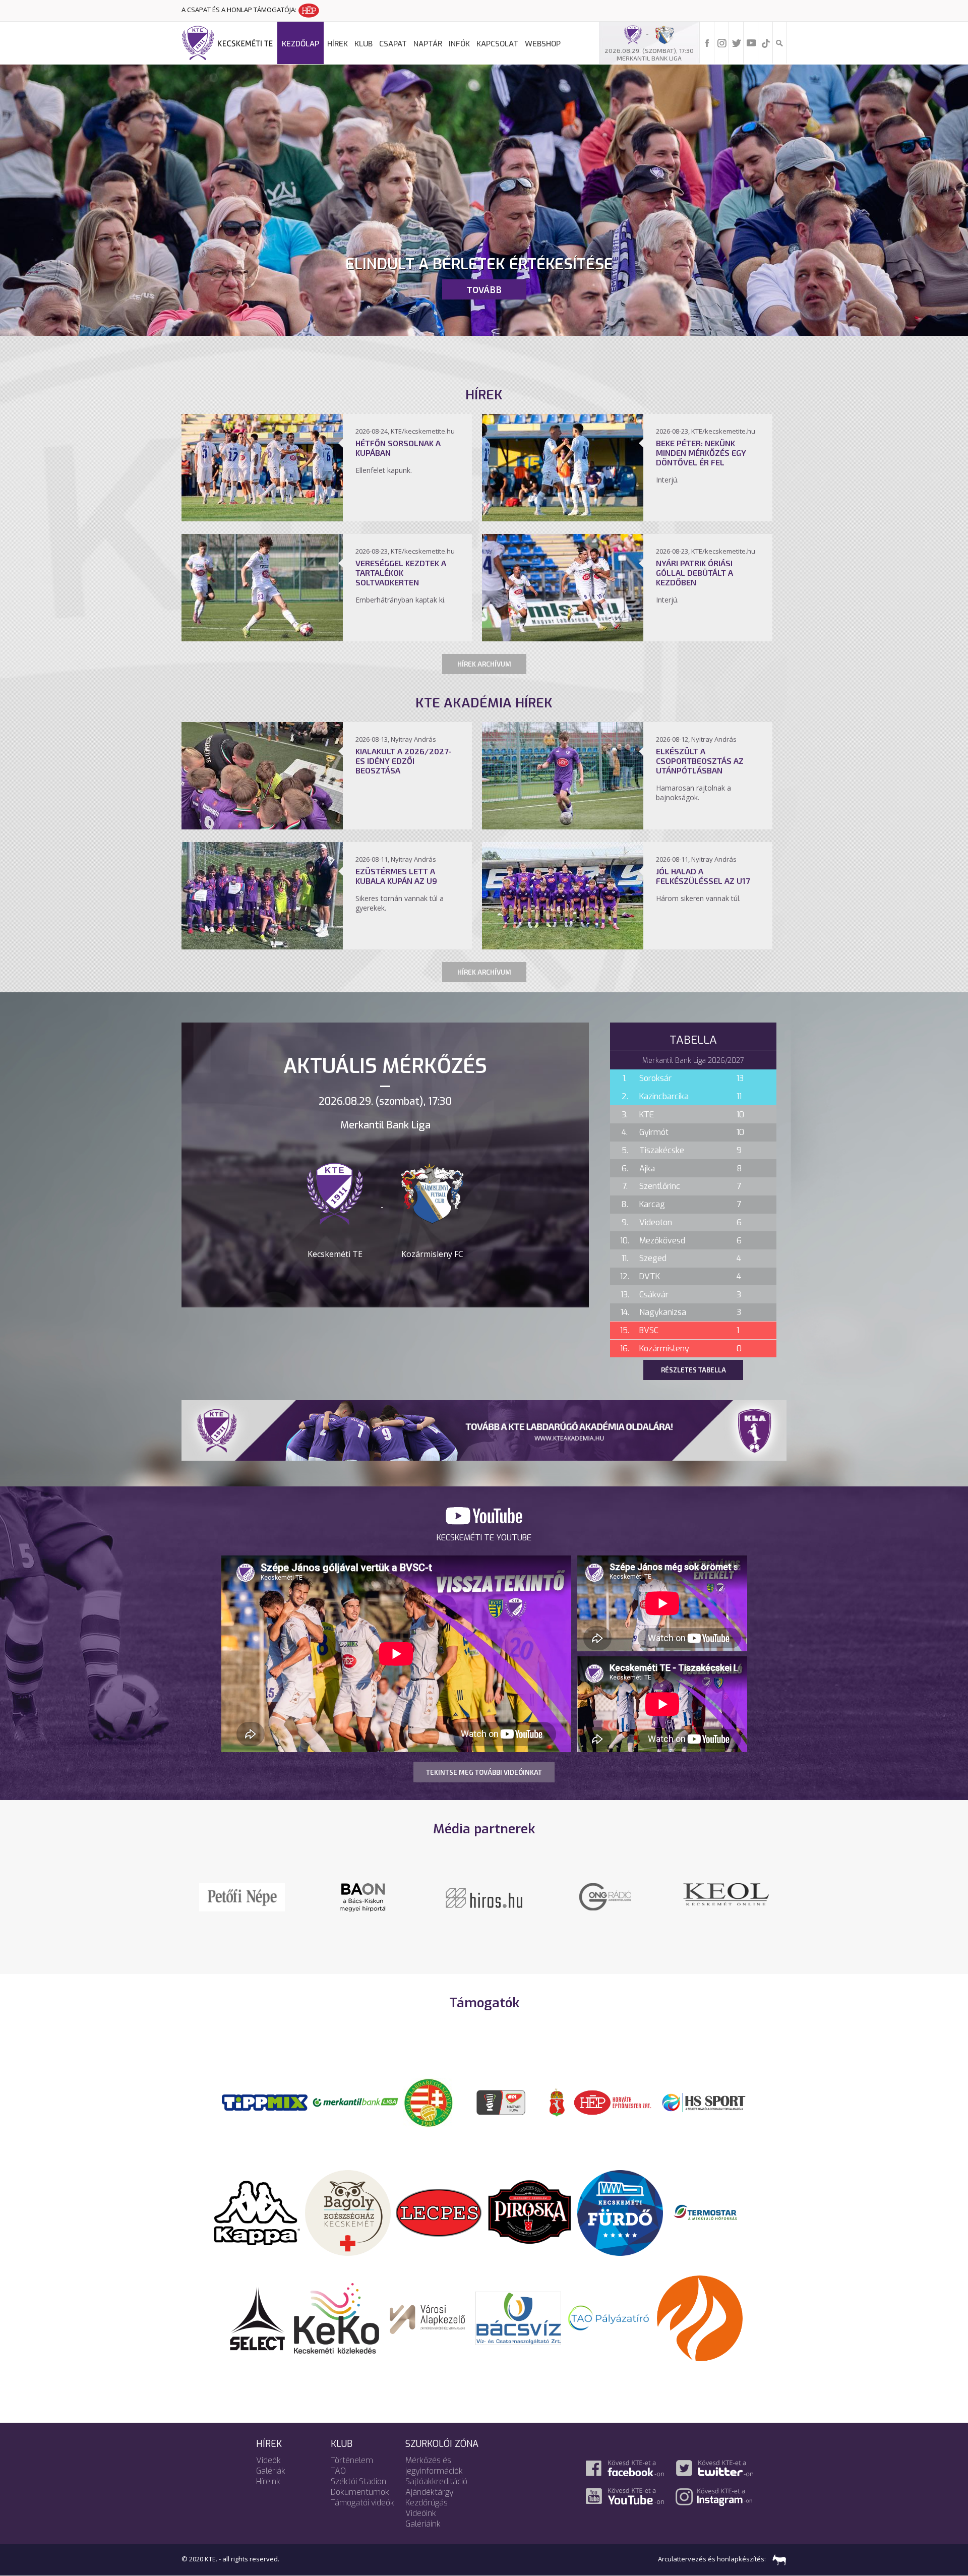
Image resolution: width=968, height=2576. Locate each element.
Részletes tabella (693, 1370)
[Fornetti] (700, 2317)
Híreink (268, 2481)
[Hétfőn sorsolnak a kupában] (262, 518)
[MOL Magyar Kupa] (502, 2102)
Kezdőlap (300, 44)
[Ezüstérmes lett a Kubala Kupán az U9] (262, 946)
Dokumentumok (360, 2492)
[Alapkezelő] (428, 2317)
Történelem (352, 2460)
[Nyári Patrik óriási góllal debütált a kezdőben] (563, 638)
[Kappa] (257, 2212)
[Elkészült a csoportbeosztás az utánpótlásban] (563, 826)
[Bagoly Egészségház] (348, 2212)
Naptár (428, 44)
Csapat (393, 44)
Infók (459, 44)
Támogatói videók (362, 2503)
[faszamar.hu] (777, 2559)
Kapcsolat (497, 44)
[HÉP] (613, 2102)
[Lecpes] (439, 2212)
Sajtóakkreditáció (436, 2481)
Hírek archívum (484, 664)
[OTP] (355, 2102)
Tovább (484, 289)
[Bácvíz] (518, 2317)
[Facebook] (707, 42)
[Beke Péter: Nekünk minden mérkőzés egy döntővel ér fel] (563, 518)
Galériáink (423, 2524)
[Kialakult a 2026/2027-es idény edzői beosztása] (262, 826)
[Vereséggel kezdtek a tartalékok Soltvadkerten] (262, 638)
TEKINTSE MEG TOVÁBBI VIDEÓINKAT (484, 1772)
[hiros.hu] (363, 1897)
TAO (338, 2471)
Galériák (271, 2471)
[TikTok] (766, 42)
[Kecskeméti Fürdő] (620, 2212)
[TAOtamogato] (609, 2317)
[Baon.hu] (484, 1896)
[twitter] (737, 42)
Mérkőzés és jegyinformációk (434, 2466)
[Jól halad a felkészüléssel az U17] (563, 946)
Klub (364, 44)
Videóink (421, 2513)
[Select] (257, 2317)
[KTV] (605, 1903)
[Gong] (242, 1896)
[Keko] (337, 2317)
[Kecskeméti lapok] (726, 1889)
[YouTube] (751, 42)
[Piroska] (529, 2212)
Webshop (543, 44)
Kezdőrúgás (427, 2503)
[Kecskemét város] (557, 2102)
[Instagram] (722, 42)
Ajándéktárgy (430, 2492)
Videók (268, 2460)
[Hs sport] (703, 2102)
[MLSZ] (429, 2102)
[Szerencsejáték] (265, 2102)
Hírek (338, 44)
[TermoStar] (711, 2212)
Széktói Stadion (358, 2481)
